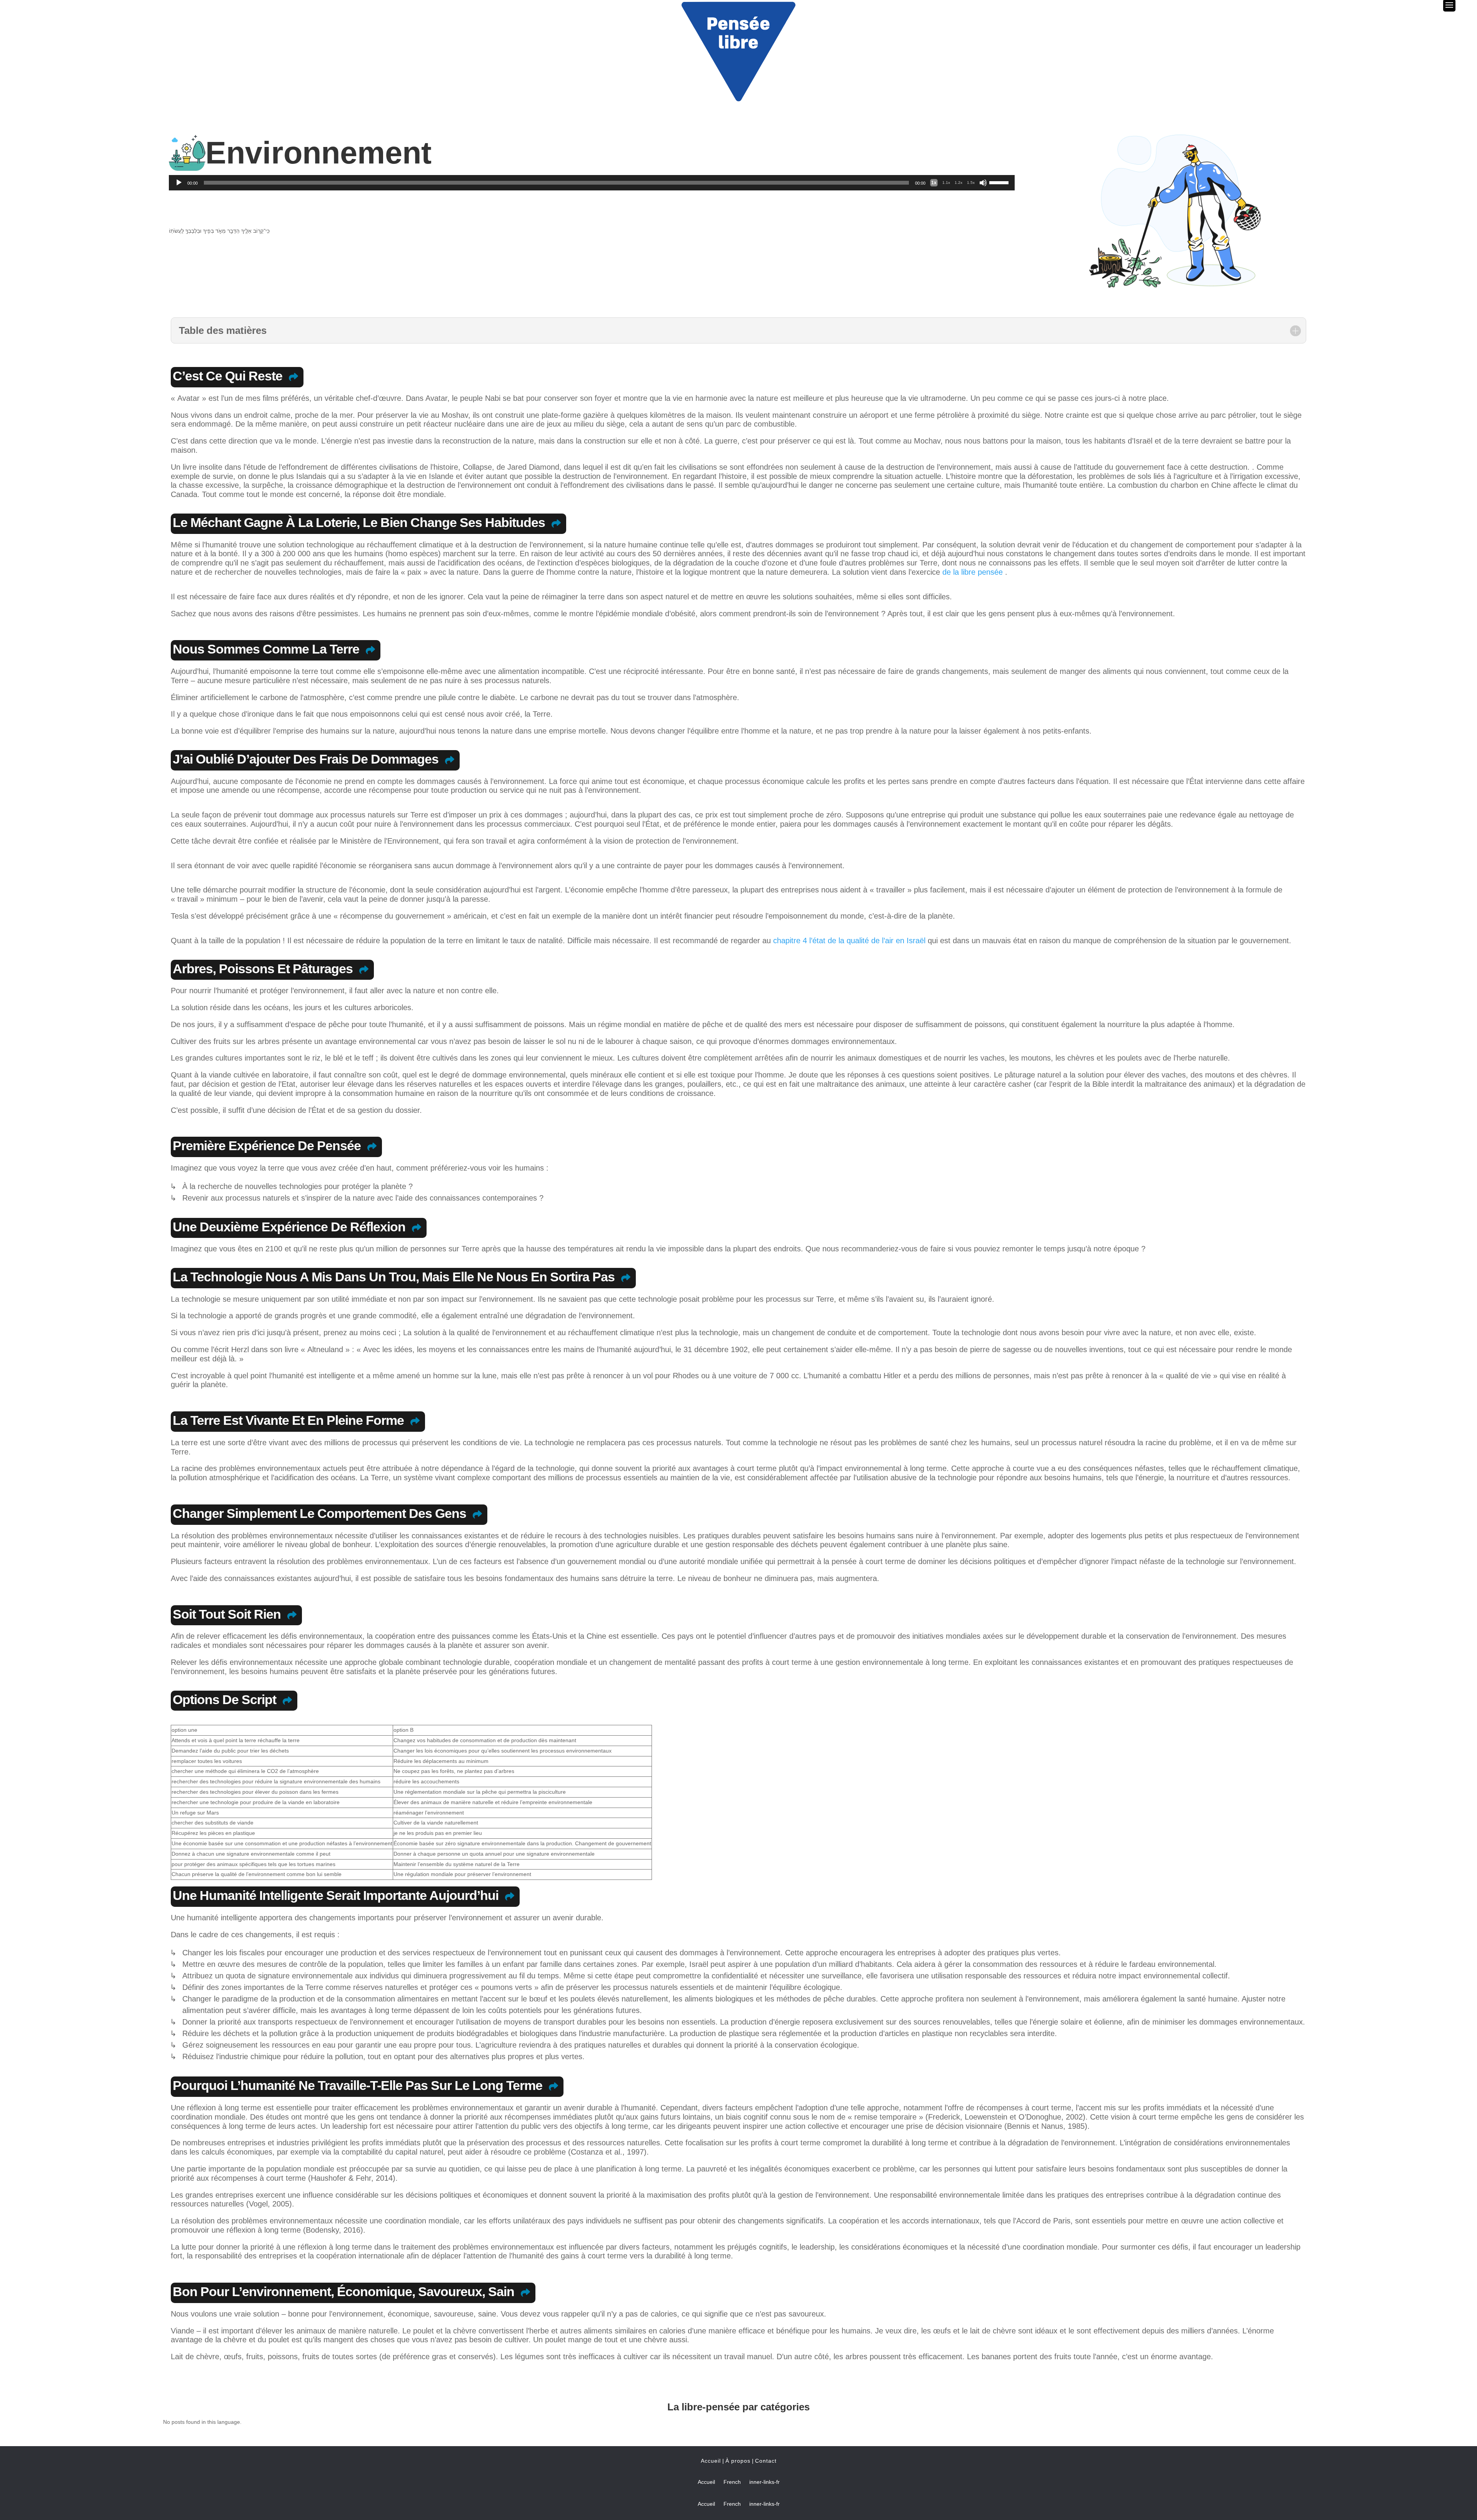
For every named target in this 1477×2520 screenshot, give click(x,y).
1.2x (959, 183)
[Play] (179, 183)
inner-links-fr (764, 2482)
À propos (738, 2461)
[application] (592, 183)
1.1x (946, 183)
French (732, 2482)
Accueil (711, 2461)
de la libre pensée (973, 572)
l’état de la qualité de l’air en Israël (867, 941)
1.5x (971, 183)
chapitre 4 (790, 941)
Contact (766, 2461)
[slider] (1000, 182)
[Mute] (983, 183)
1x (934, 183)
